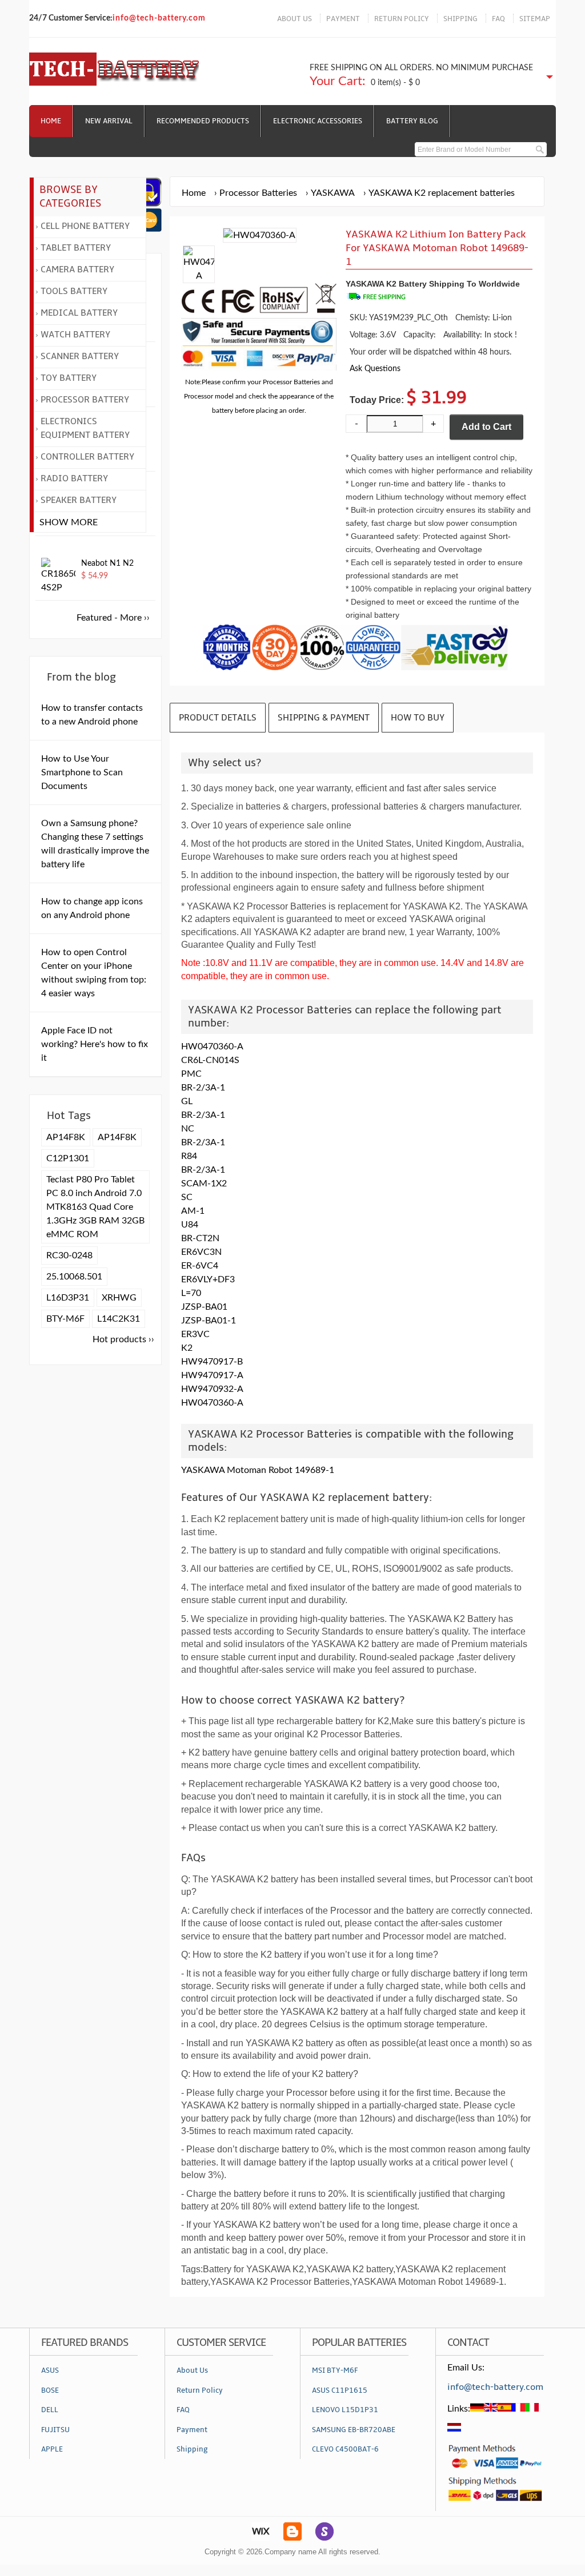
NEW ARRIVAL (109, 121)
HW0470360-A (212, 1046)
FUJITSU (55, 2430)
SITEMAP (535, 19)
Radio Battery (74, 478)
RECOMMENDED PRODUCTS (203, 121)
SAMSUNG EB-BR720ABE (354, 2430)
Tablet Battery (76, 248)
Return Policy (200, 2390)
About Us (192, 2370)
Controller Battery (87, 457)
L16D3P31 (68, 1298)
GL (187, 1101)
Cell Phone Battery (85, 226)
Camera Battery (77, 269)
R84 (189, 1156)
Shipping (192, 2449)
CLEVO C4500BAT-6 (345, 2449)
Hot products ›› (123, 1339)
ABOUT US (294, 19)
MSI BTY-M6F (335, 2370)
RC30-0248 (69, 1255)
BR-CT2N (200, 1238)
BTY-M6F (65, 1319)
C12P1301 (68, 1158)
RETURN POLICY (402, 19)
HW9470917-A (212, 1375)
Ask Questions (375, 369)
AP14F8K (66, 1137)
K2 (187, 1348)
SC (187, 1197)
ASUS (50, 2370)
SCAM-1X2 (204, 1184)
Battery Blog (412, 121)
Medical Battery (79, 313)
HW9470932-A (212, 1389)
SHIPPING (460, 19)
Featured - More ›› (113, 618)
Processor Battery (85, 400)
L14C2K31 (119, 1319)
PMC (191, 1074)
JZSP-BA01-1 (209, 1321)
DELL (50, 2410)
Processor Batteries (258, 193)
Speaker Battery (79, 500)
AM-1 (193, 1211)
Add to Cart (486, 427)
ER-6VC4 (200, 1266)
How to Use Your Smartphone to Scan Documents (82, 772)
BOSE (50, 2390)
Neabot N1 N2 (107, 563)
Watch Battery (75, 335)
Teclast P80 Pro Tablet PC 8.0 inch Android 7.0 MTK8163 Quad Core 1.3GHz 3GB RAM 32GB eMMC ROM (95, 1207)
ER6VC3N (201, 1252)
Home (51, 121)
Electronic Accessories (318, 121)
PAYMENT (343, 19)
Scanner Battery (80, 356)
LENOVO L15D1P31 (345, 2410)
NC (188, 1129)
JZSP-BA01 (204, 1307)
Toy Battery (69, 378)
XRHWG (119, 1298)
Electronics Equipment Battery (85, 428)
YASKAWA (333, 193)
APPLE (52, 2449)
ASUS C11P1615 (340, 2390)
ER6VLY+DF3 (208, 1279)
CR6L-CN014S (210, 1060)
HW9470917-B (212, 1362)
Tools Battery (74, 291)
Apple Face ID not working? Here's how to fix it (95, 1044)
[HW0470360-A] (199, 276)
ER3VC (195, 1334)
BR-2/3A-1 (203, 1088)
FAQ (498, 19)
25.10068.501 (74, 1277)
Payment (192, 2430)
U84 (190, 1225)
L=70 (191, 1293)
